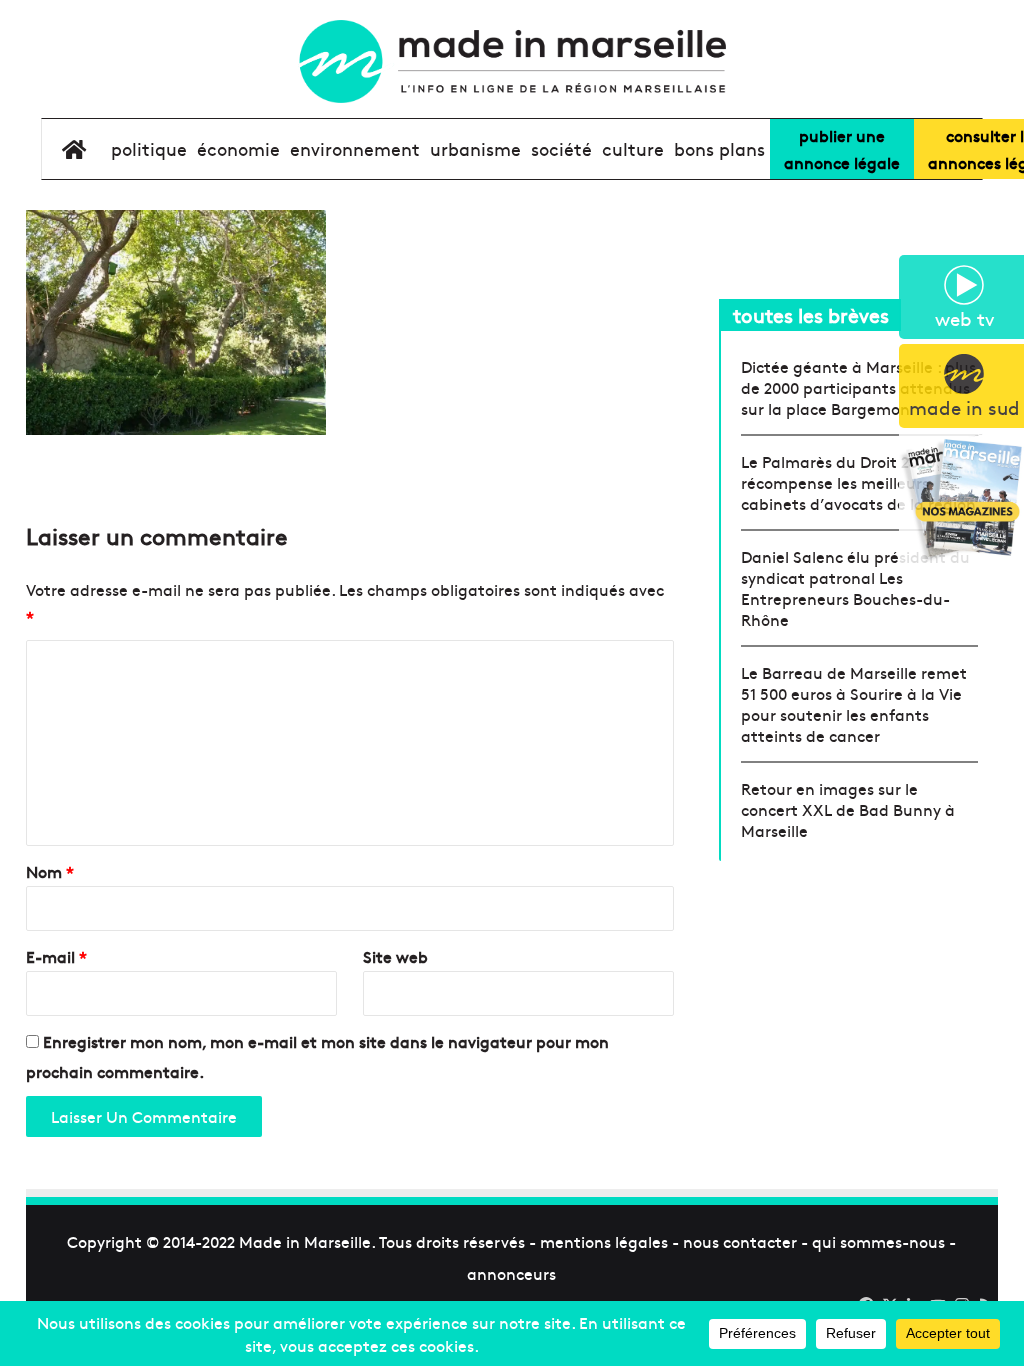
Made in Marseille (305, 1241)
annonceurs (511, 1273)
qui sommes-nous (878, 1241)
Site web (395, 956)
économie (238, 148)
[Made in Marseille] (511, 61)
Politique (149, 148)
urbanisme (475, 148)
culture (633, 148)
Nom (50, 871)
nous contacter (740, 1241)
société (561, 148)
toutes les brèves (811, 314)
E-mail (56, 956)
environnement (355, 148)
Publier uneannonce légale (842, 148)
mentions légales (604, 1241)
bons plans (719, 148)
